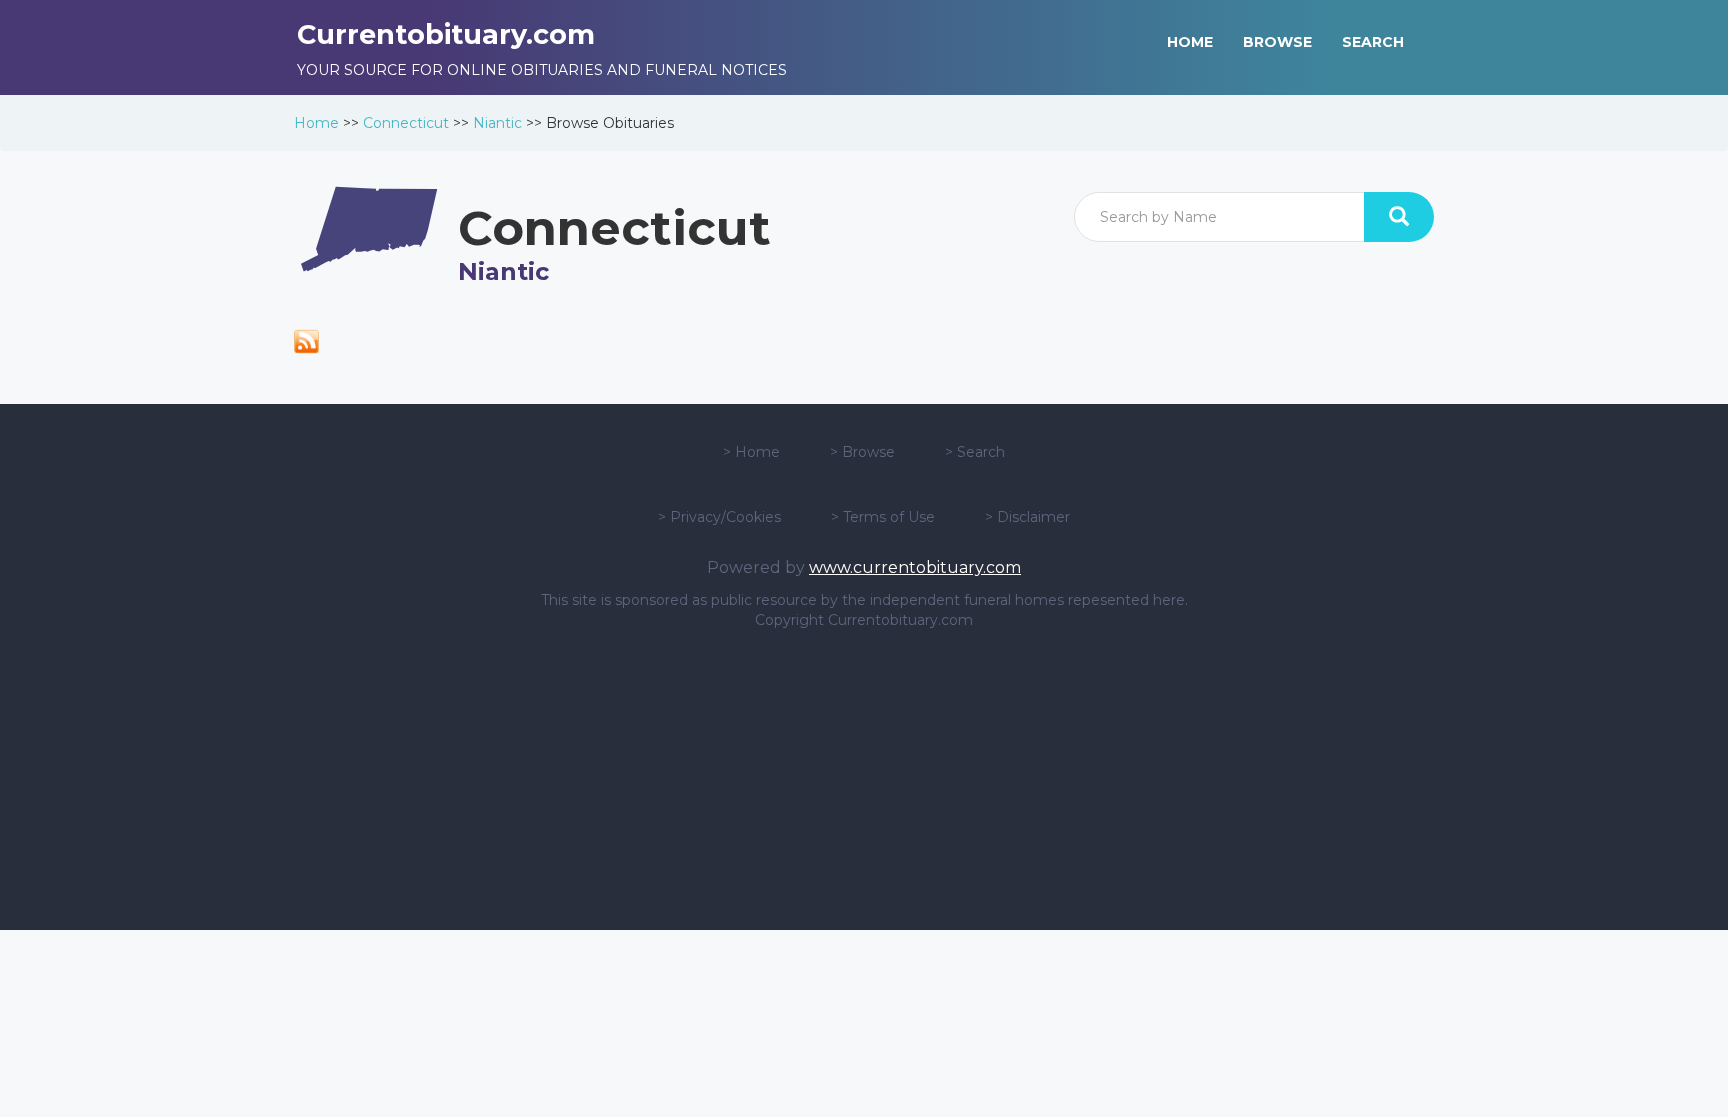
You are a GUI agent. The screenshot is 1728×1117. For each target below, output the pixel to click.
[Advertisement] (864, 780)
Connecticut (406, 123)
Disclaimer (1033, 517)
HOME (1190, 42)
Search (981, 452)
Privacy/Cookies (725, 517)
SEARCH (1373, 42)
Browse (868, 452)
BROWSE (1277, 42)
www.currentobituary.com (915, 567)
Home (316, 123)
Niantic (497, 123)
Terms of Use (889, 517)
